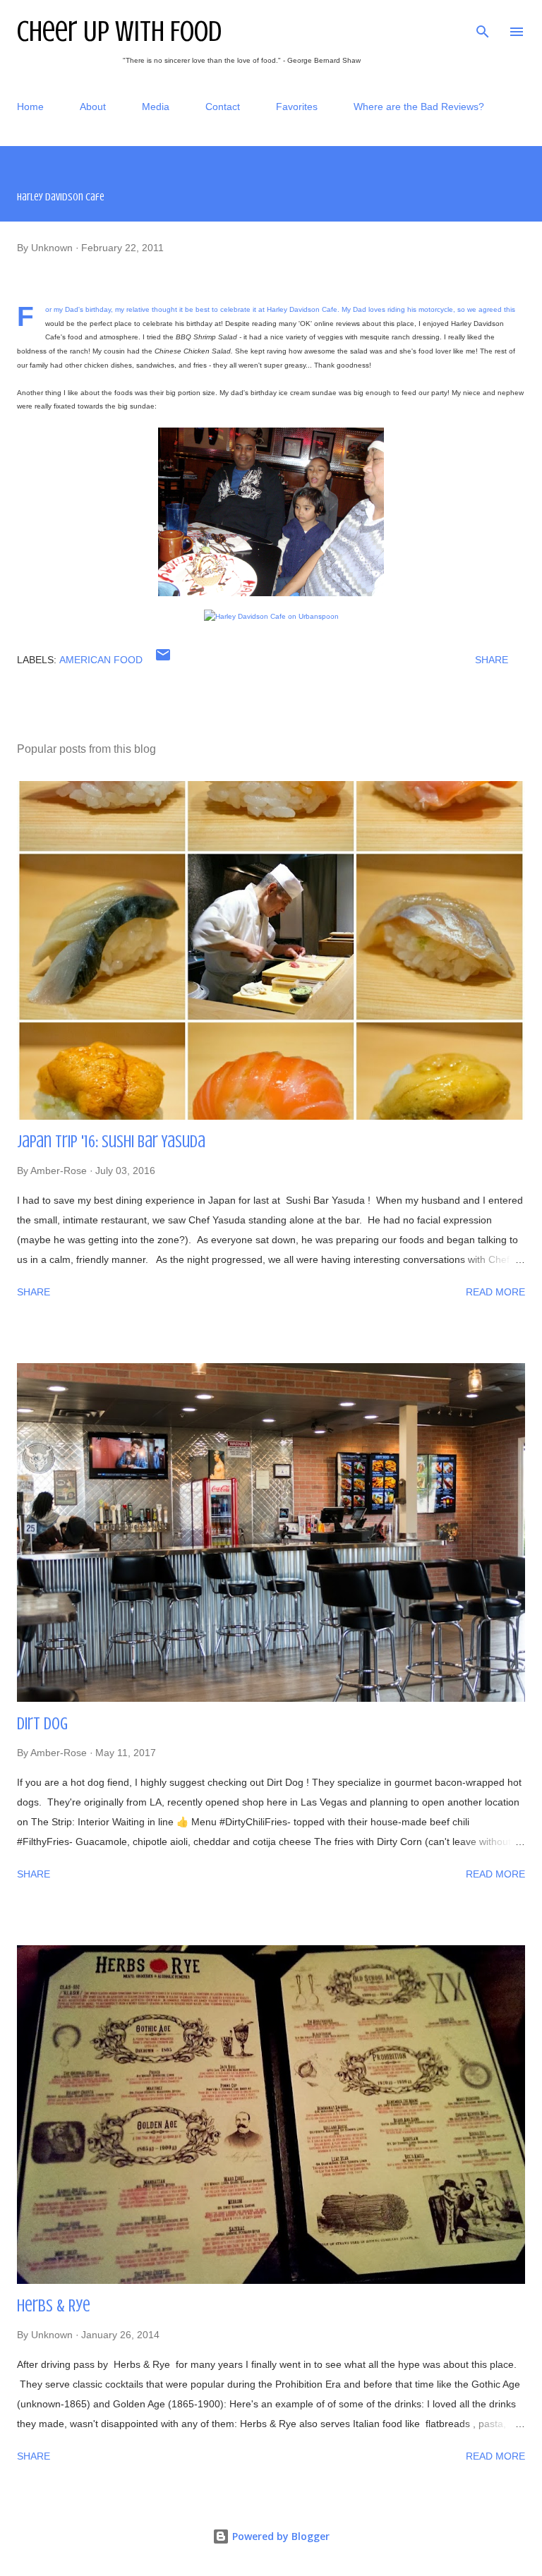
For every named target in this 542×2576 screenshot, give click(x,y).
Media (156, 107)
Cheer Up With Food (119, 31)
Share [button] (492, 660)
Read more (495, 1292)
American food (101, 660)
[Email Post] (163, 660)
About (93, 107)
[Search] (483, 25)
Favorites (297, 107)
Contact (223, 107)
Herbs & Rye (54, 2306)
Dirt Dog (42, 1724)
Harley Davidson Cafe (302, 309)
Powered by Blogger (279, 2536)
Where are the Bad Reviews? (419, 107)
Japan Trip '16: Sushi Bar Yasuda (111, 1142)
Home (30, 107)
